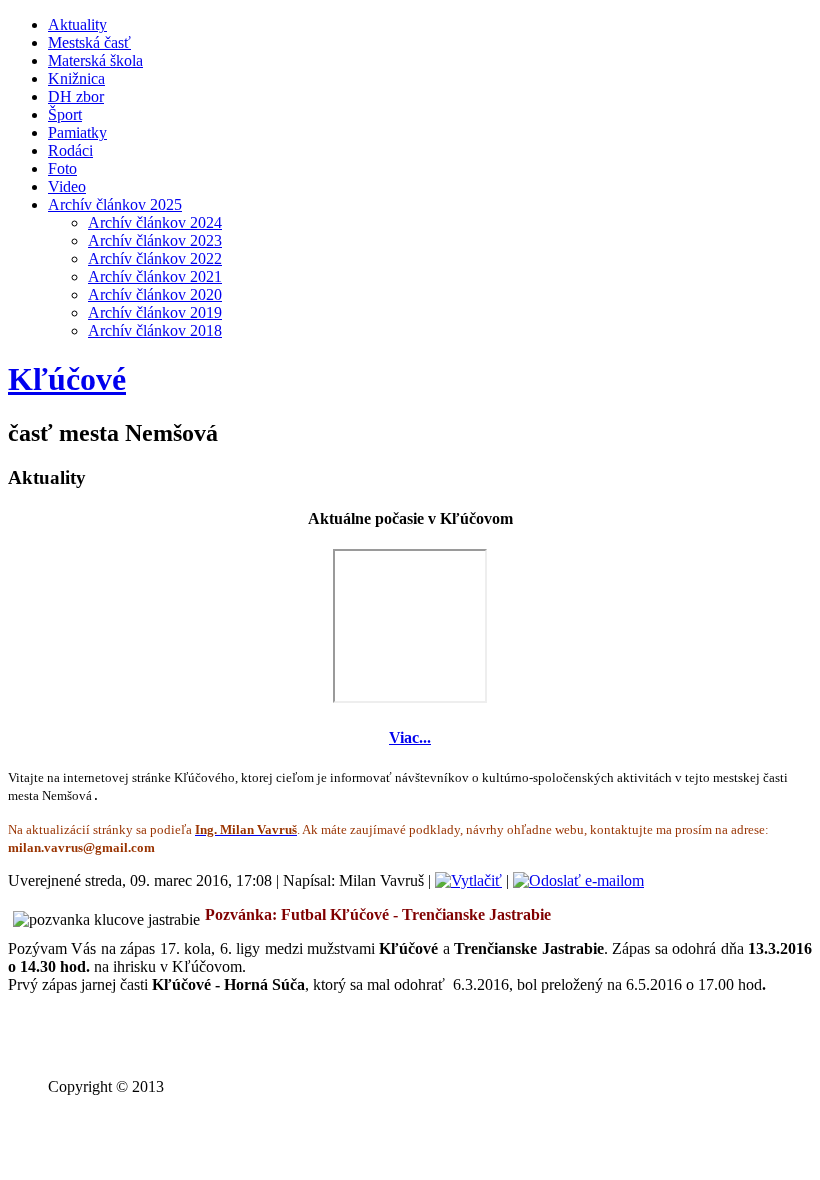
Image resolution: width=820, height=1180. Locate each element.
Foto (62, 168)
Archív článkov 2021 (155, 276)
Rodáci (70, 150)
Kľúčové (67, 379)
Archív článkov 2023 (155, 240)
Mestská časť (89, 42)
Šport (65, 114)
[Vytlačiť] (468, 880)
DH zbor (76, 96)
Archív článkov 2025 (115, 204)
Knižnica (76, 78)
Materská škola (95, 60)
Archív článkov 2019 (155, 312)
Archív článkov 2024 (155, 222)
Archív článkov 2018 (155, 330)
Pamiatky (77, 132)
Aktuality (77, 24)
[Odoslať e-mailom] (578, 880)
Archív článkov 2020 (155, 294)
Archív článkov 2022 (155, 258)
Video (67, 186)
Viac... (410, 737)
